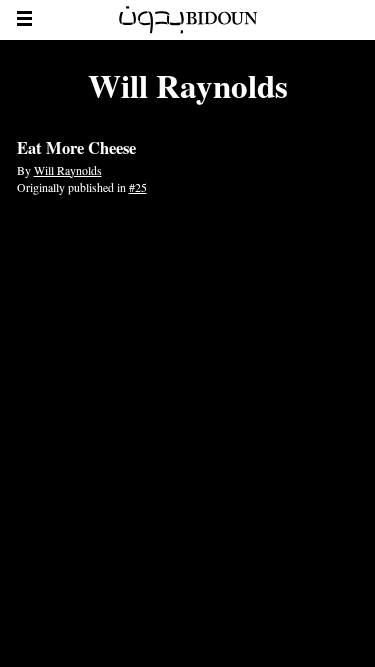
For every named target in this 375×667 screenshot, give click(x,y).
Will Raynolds (68, 170)
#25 (138, 187)
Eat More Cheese (76, 148)
